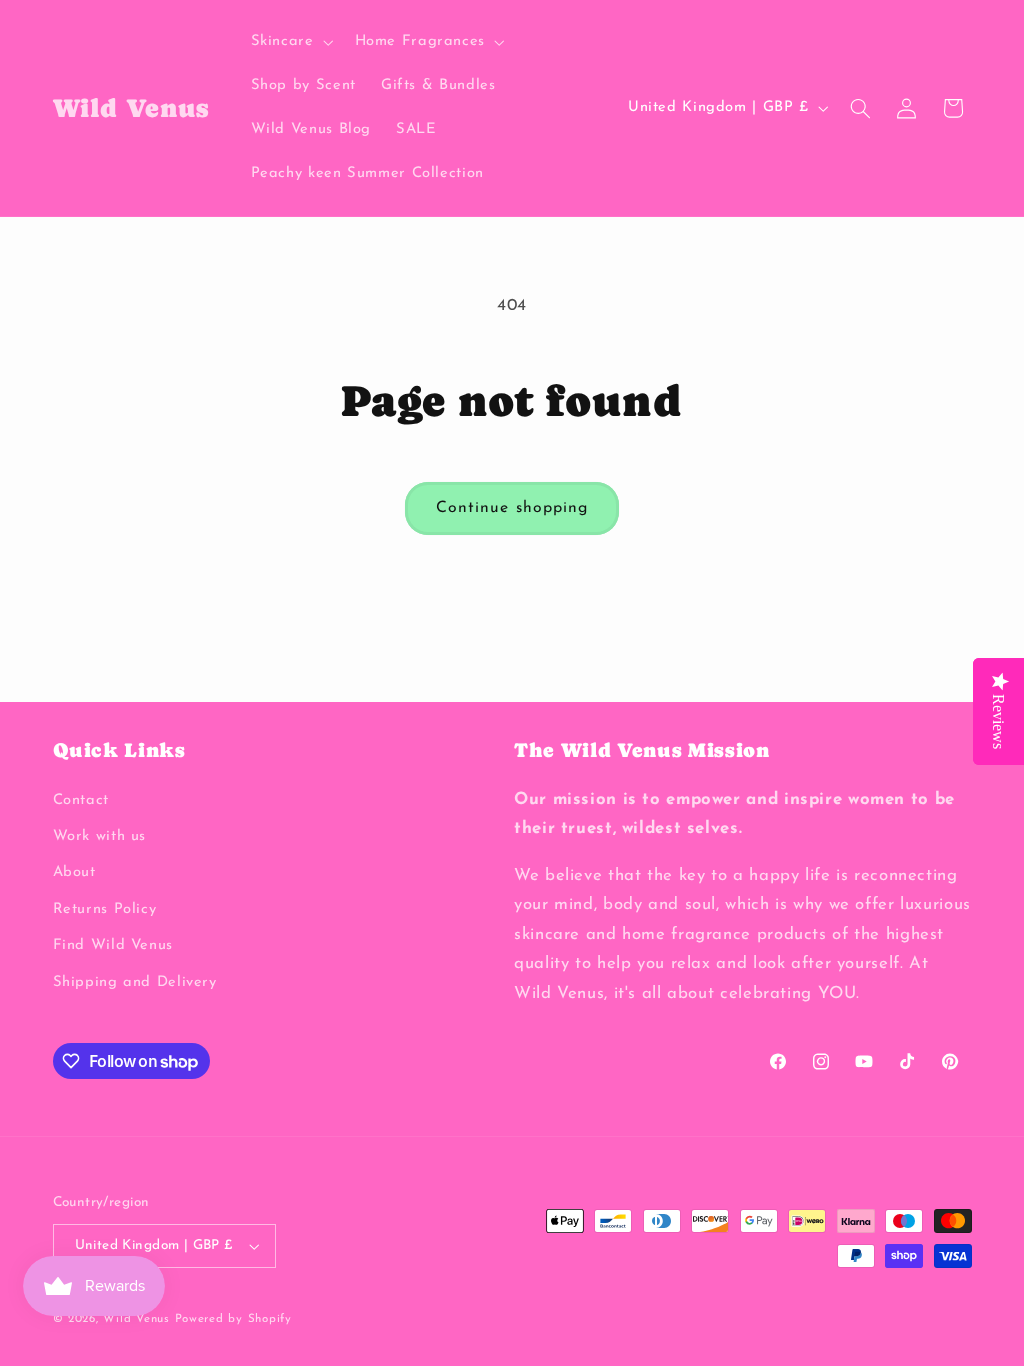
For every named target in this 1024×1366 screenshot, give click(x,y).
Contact (81, 800)
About (74, 872)
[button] (290, 42)
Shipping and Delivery (135, 982)
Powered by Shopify (233, 1319)
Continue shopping (512, 508)
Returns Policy (105, 909)
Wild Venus (136, 1319)
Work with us (100, 836)
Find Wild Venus (113, 945)
